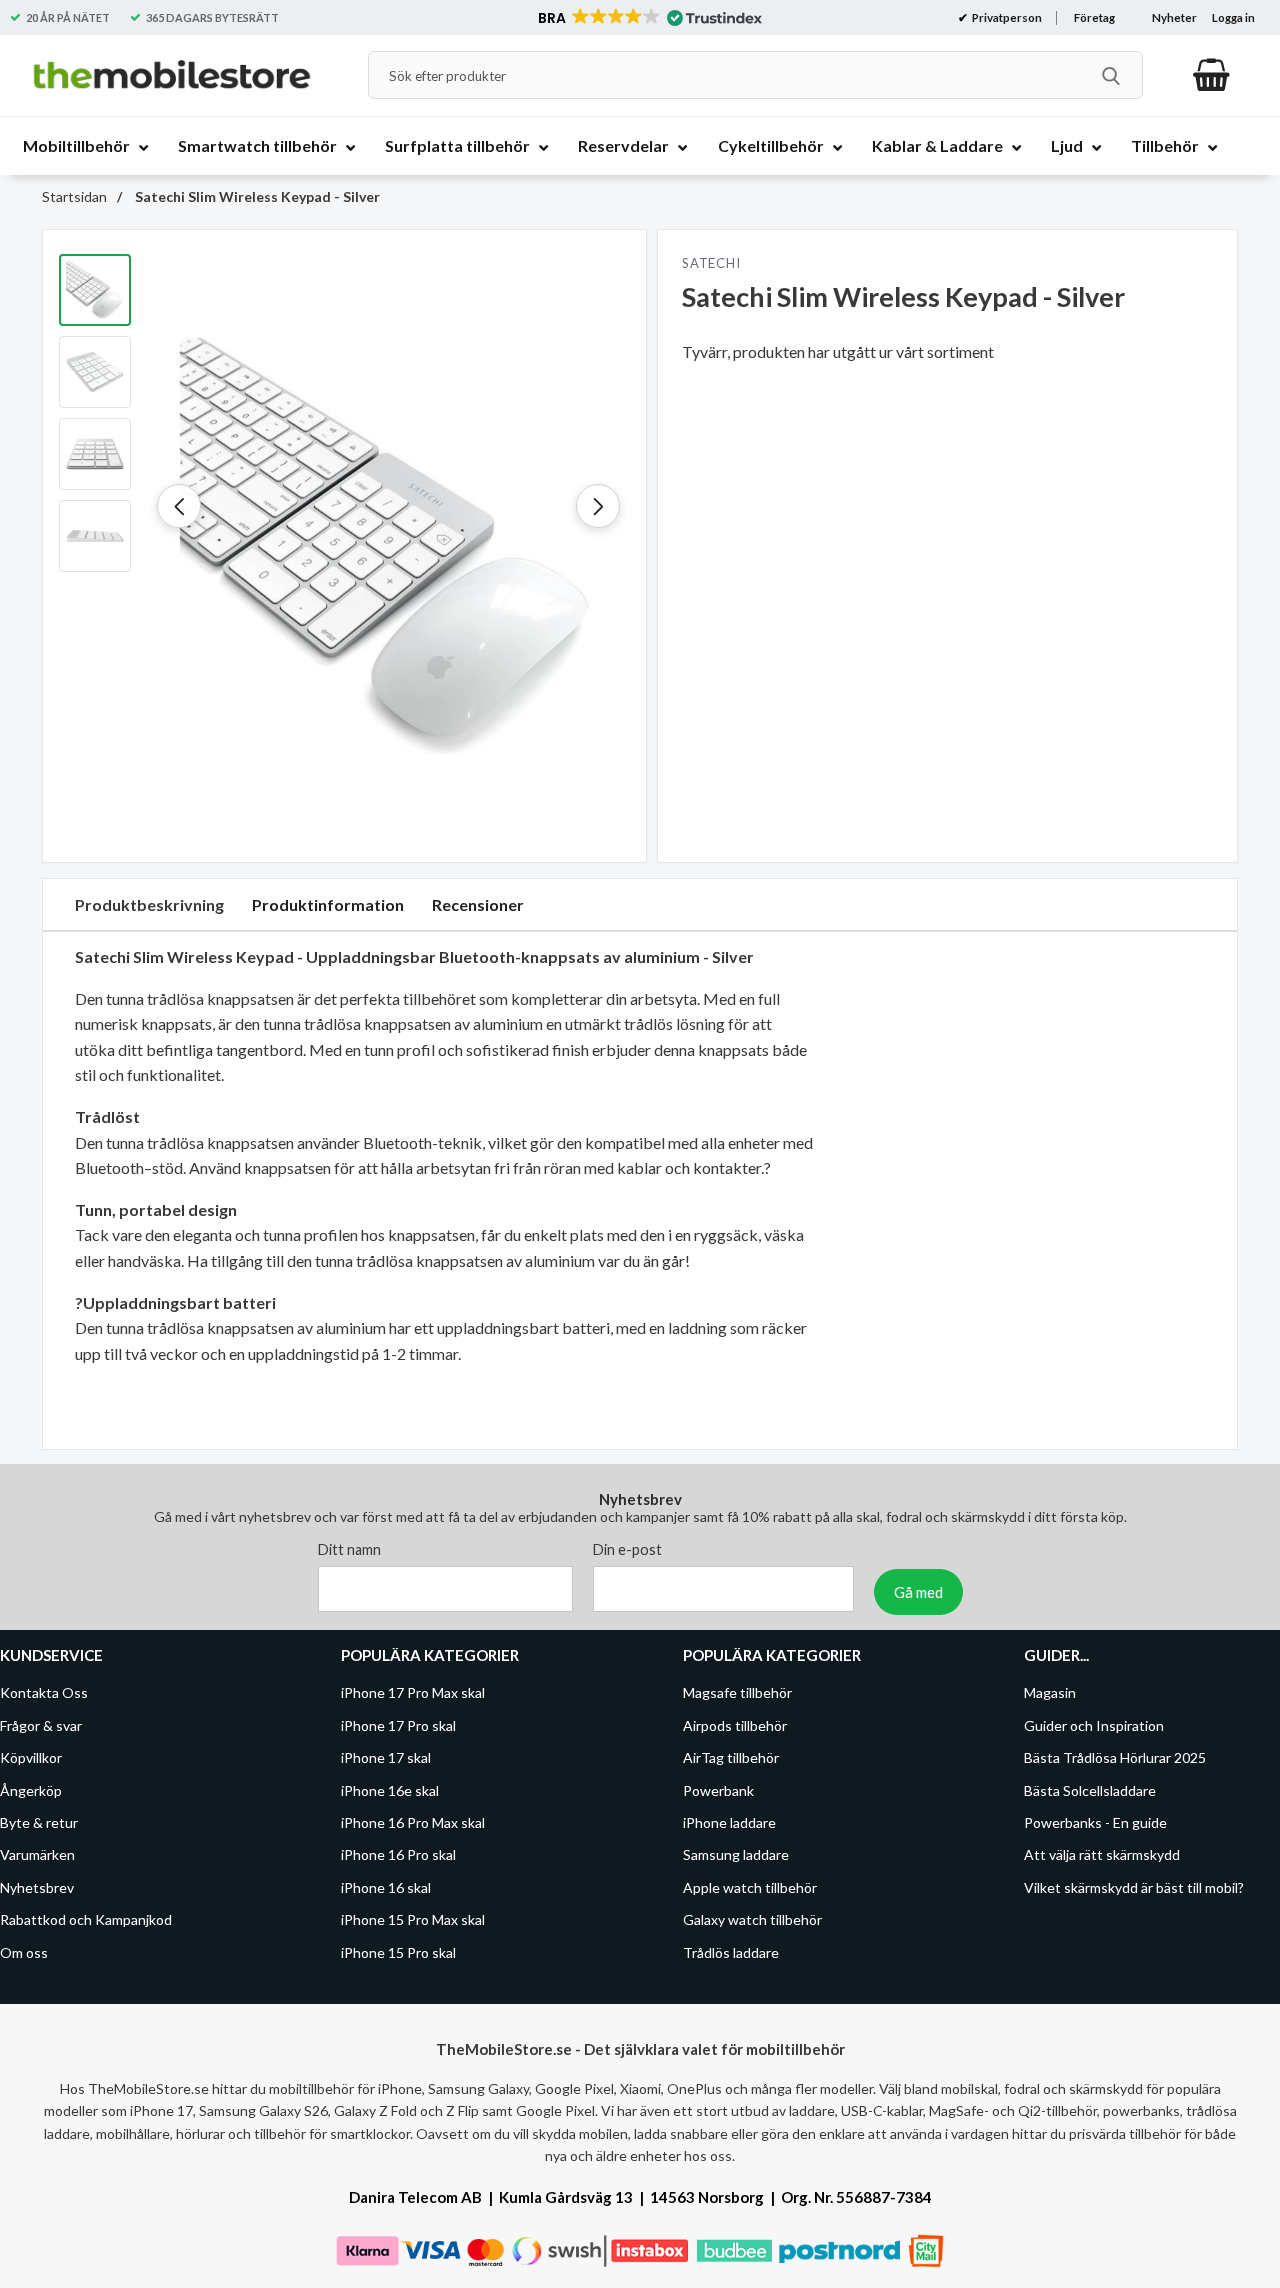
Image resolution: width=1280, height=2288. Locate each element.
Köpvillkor (31, 1757)
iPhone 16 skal (386, 1887)
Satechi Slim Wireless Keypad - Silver (256, 196)
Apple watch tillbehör (750, 1887)
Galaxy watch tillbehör (752, 1919)
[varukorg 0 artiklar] (1211, 75)
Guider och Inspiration (1094, 1725)
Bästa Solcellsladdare (1090, 1790)
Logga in (1233, 17)
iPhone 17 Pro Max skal (413, 1692)
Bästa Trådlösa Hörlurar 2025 (1115, 1757)
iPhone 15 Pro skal (398, 1951)
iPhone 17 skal (386, 1757)
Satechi (711, 263)
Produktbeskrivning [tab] (149, 904)
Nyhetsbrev (37, 1887)
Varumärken (37, 1854)
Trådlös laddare (731, 1951)
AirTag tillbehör (731, 1757)
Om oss (24, 1951)
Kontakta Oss (44, 1692)
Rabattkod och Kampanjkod (86, 1919)
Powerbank (718, 1790)
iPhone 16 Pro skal (398, 1854)
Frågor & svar (41, 1725)
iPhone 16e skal (390, 1790)
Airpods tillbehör (735, 1725)
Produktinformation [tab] (328, 904)
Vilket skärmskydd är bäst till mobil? (1134, 1887)
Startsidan (74, 196)
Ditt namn (349, 1549)
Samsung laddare (736, 1854)
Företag (1094, 17)
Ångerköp (31, 1790)
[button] (648, 18)
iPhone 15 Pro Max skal (413, 1919)
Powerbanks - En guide (1095, 1822)
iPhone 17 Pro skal (398, 1725)
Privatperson (1006, 17)
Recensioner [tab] (478, 904)
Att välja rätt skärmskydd (1102, 1854)
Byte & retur (39, 1822)
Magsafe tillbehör (737, 1692)
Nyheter (1174, 17)
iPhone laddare (729, 1822)
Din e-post (627, 1549)
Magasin (1050, 1692)
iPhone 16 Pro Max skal (413, 1822)
